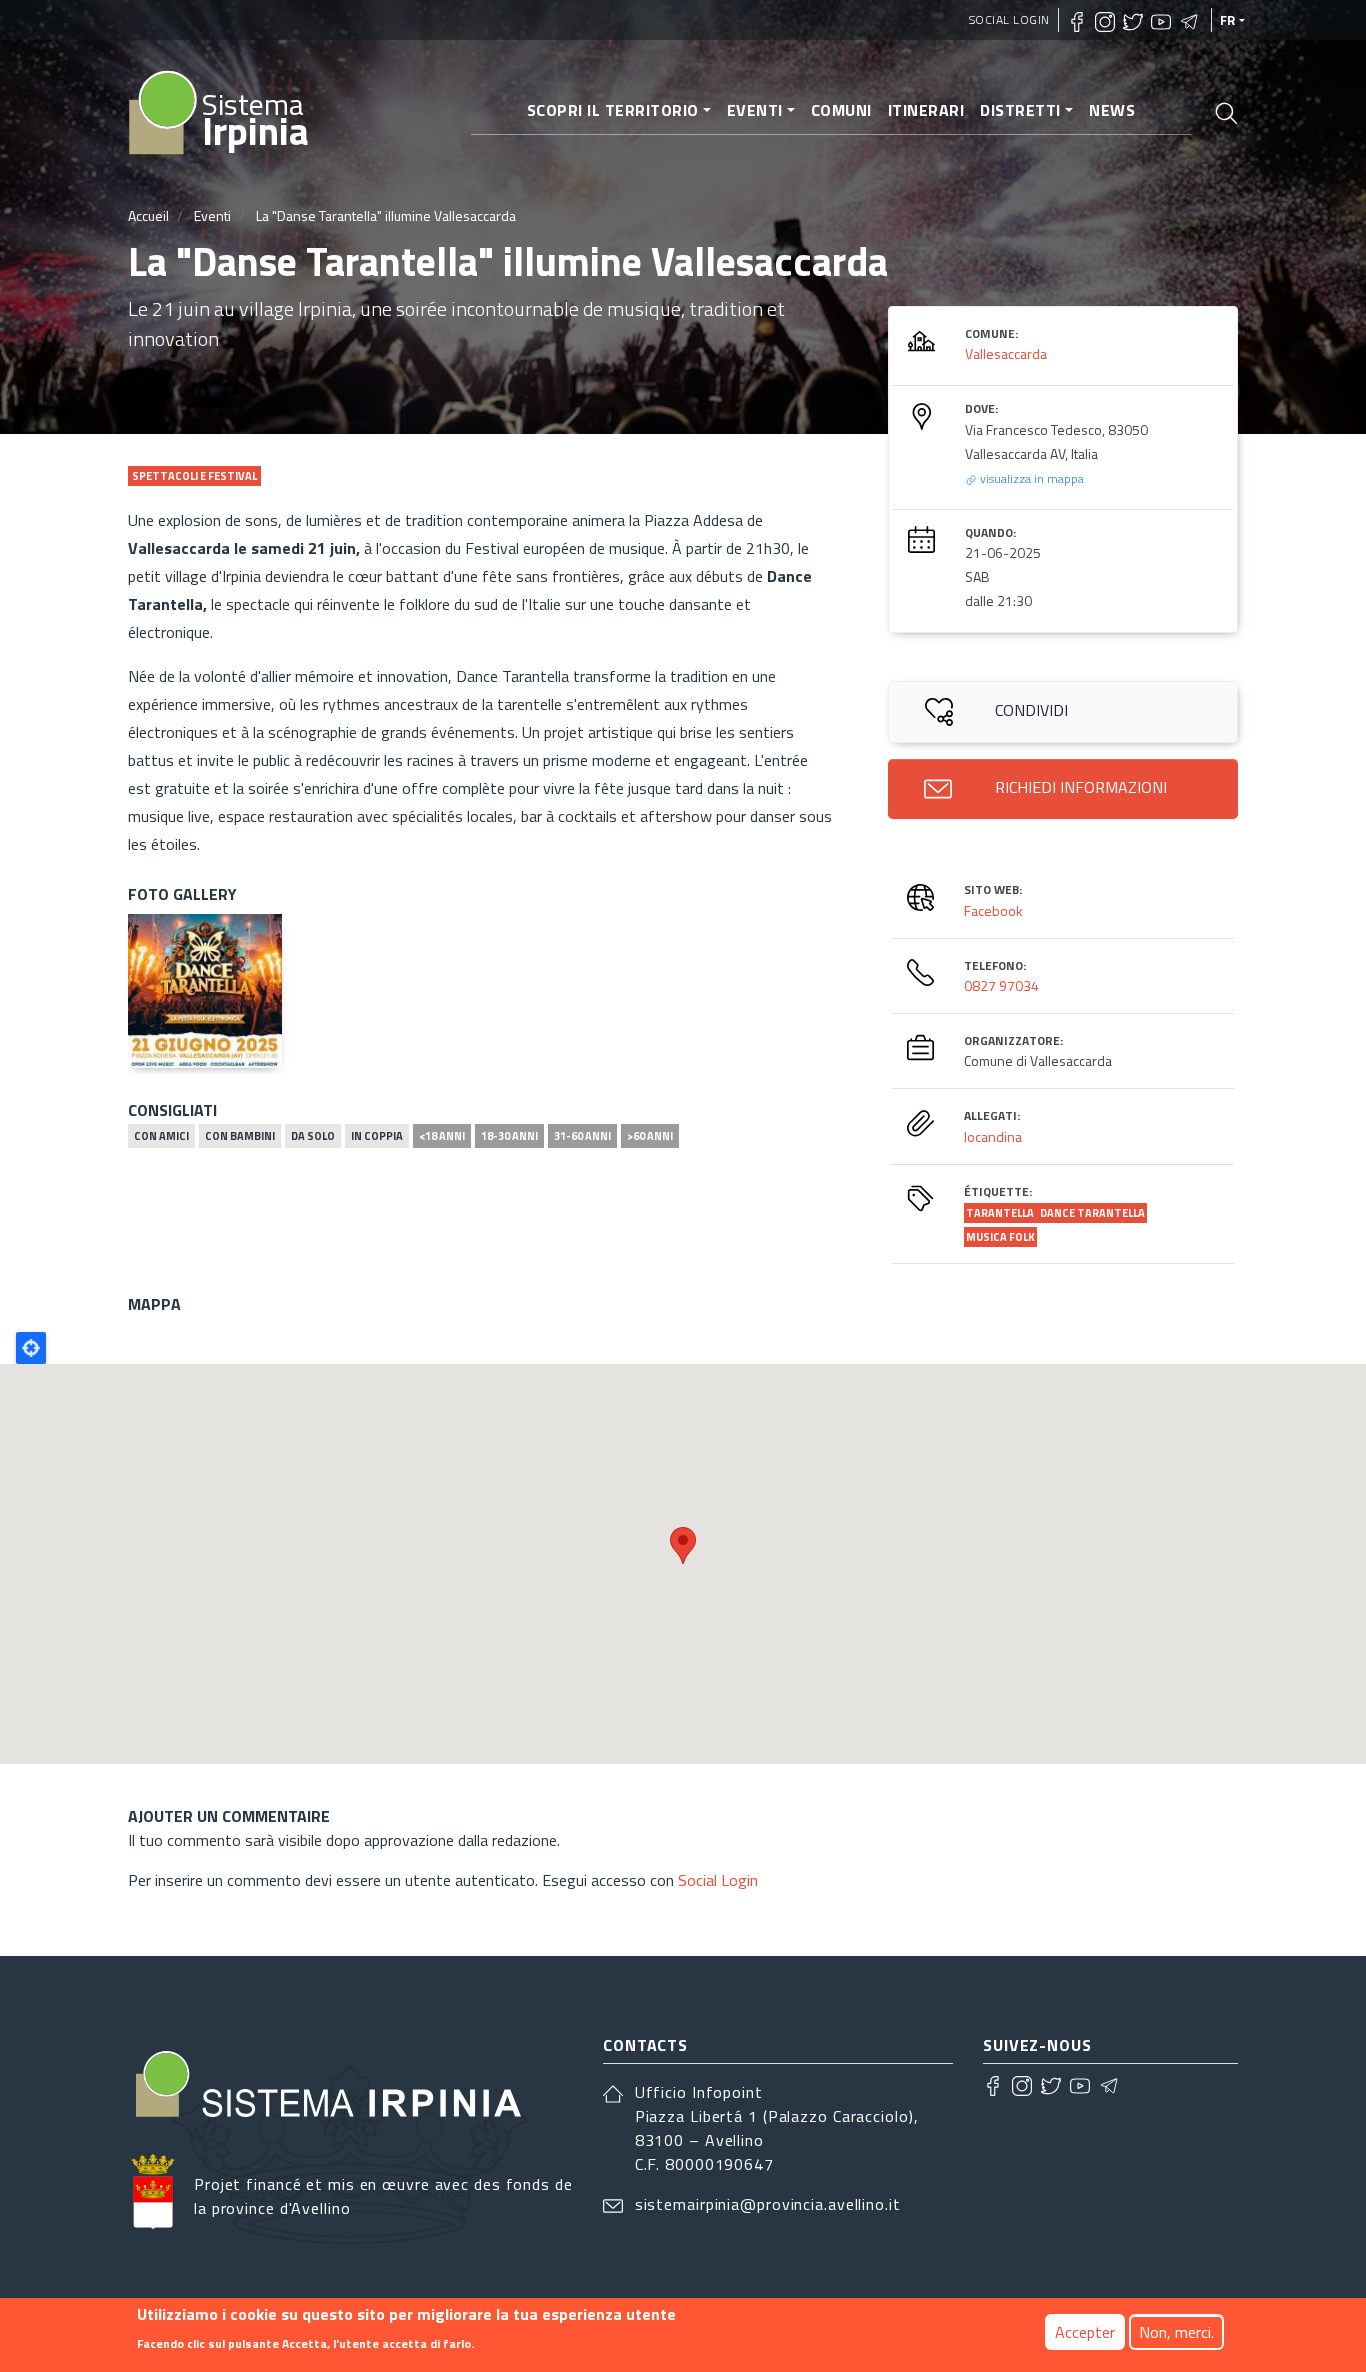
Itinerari (926, 110)
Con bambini (240, 1136)
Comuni (841, 110)
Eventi (755, 110)
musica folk (1000, 1237)
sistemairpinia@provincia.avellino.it (768, 2204)
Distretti (1020, 110)
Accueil (148, 215)
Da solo (313, 1136)
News (1112, 110)
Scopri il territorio (613, 110)
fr (1228, 20)
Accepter (1085, 2332)
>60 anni (650, 1136)
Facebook (993, 910)
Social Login (1009, 19)
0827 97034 (1001, 985)
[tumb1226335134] (205, 991)
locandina (993, 1136)
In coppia (377, 1136)
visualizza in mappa (1030, 478)
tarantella (1001, 1213)
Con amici (161, 1136)
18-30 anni (509, 1136)
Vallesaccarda (1006, 353)
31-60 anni (582, 1136)
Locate (31, 1348)
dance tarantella (1092, 1213)
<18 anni (442, 1136)
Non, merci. (1176, 2332)
